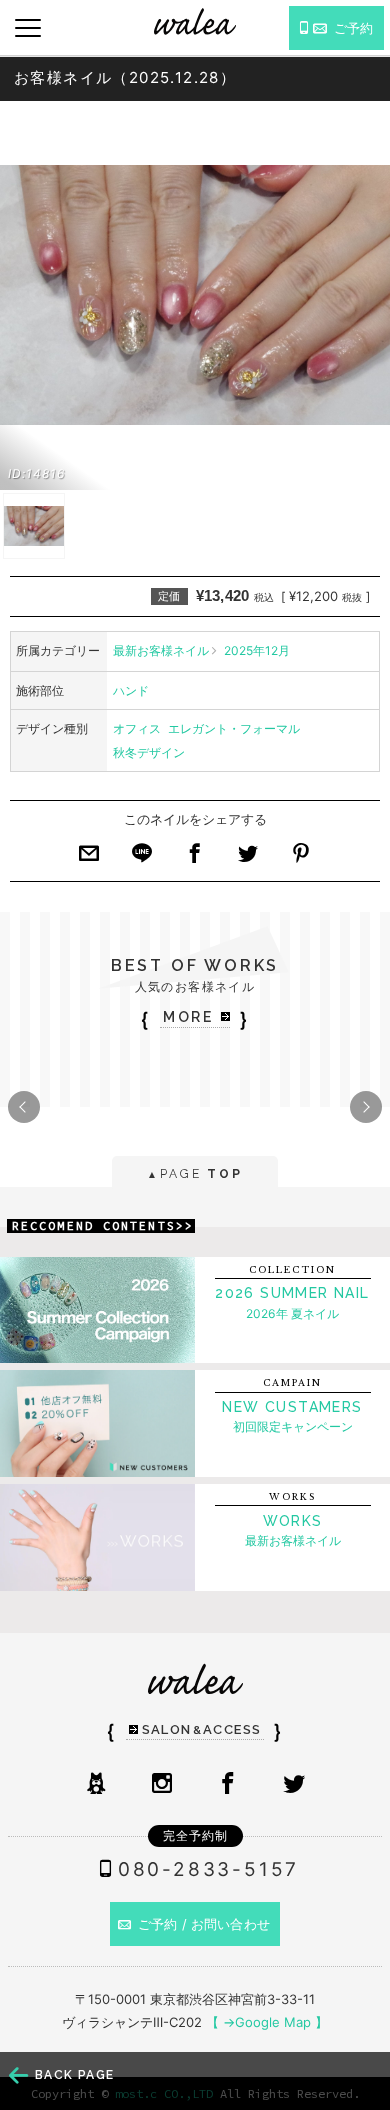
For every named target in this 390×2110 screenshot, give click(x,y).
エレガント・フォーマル (234, 728)
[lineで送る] (142, 859)
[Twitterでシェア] (248, 859)
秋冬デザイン (149, 752)
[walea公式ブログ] (96, 1785)
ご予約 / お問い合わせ (204, 1924)
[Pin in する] (301, 859)
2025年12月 (257, 650)
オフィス (137, 728)
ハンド (131, 690)
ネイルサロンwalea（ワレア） (195, 21)
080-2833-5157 (208, 1869)
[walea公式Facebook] (228, 1785)
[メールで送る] (89, 859)
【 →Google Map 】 (267, 2022)
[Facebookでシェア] (195, 859)
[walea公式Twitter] (294, 1785)
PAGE (194, 1174)
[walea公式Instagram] (162, 1785)
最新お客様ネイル (161, 650)
